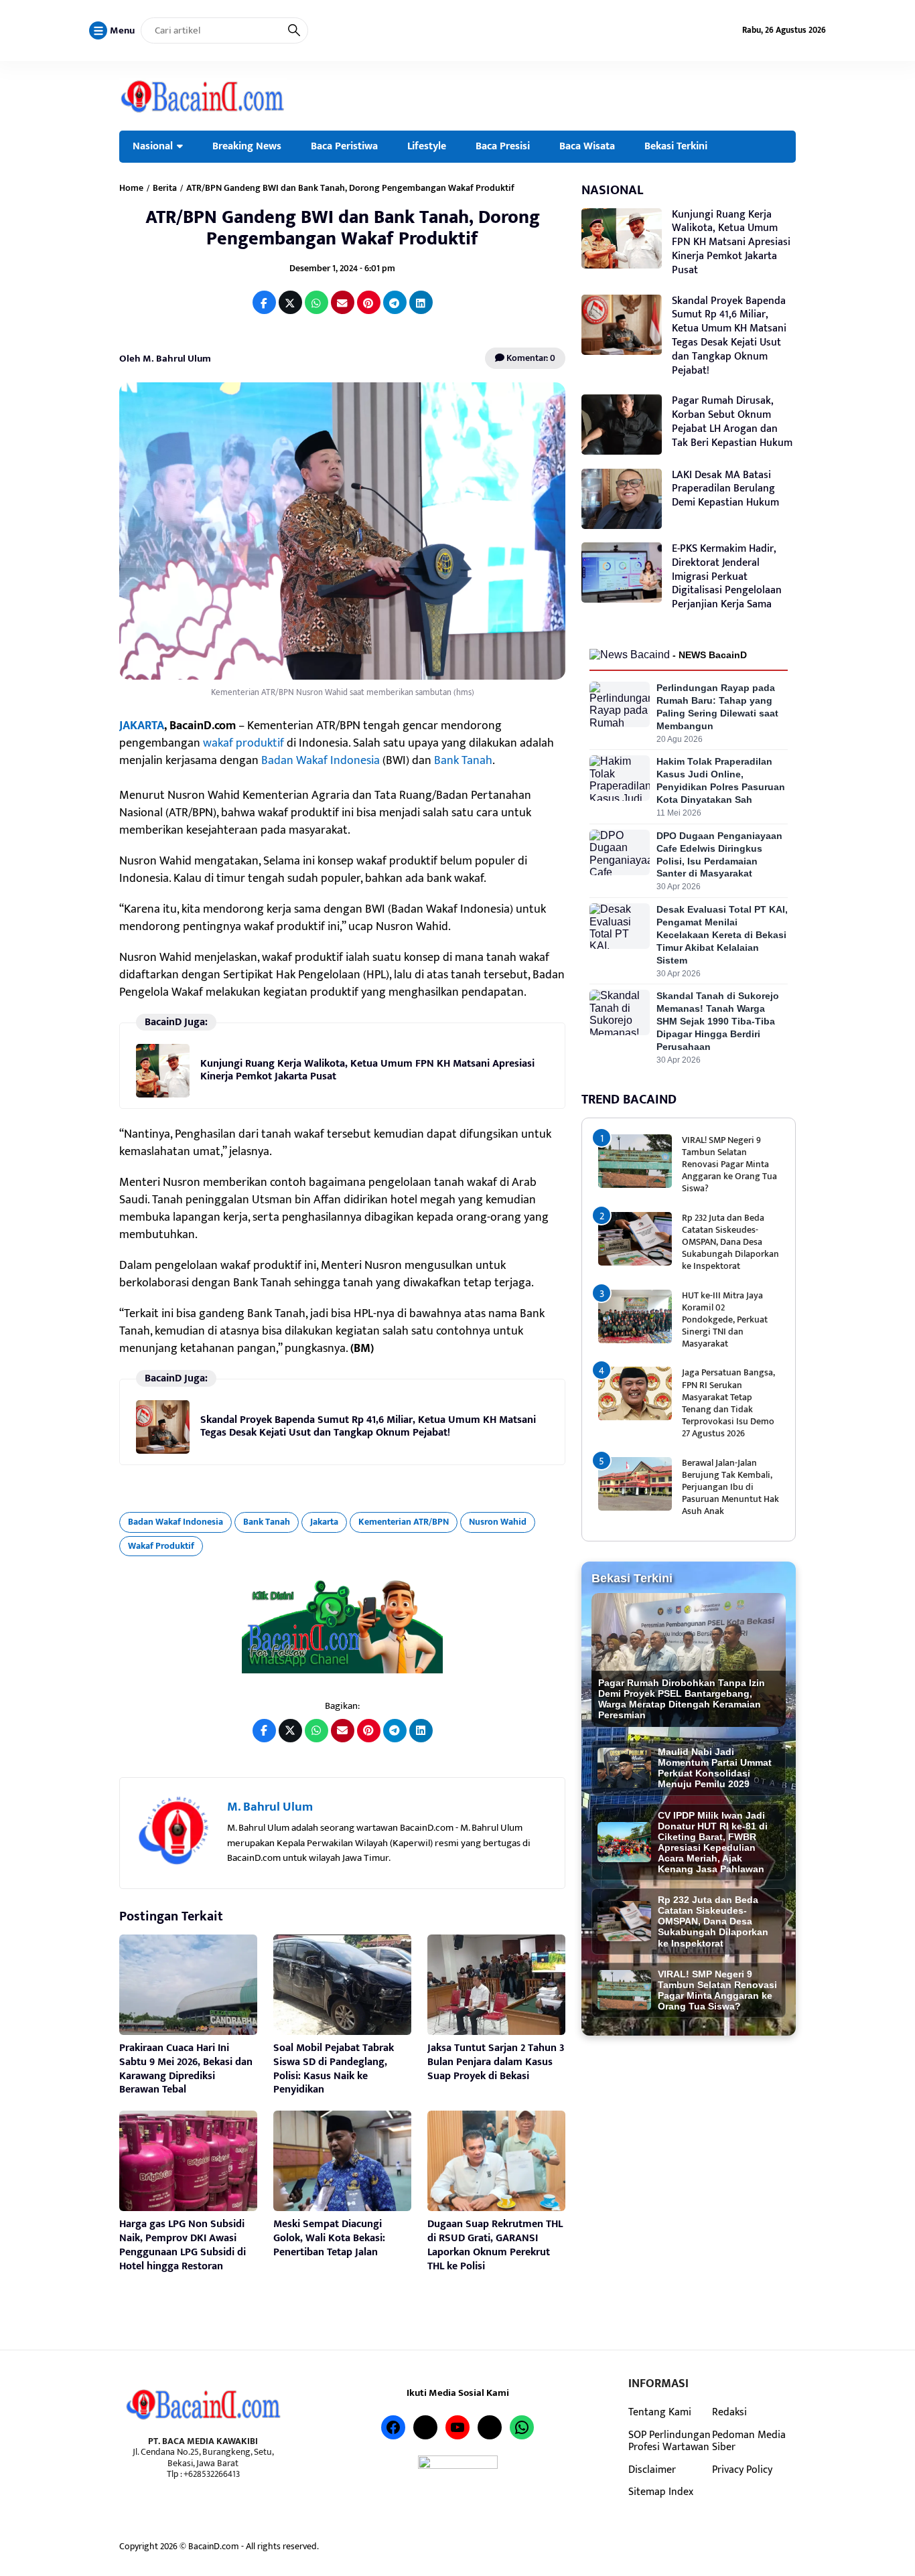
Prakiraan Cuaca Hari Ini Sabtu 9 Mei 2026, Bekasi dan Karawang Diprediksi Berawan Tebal (186, 2069)
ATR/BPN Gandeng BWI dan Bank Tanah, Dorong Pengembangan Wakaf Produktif (343, 228)
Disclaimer (652, 2470)
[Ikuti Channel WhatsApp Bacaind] (342, 1627)
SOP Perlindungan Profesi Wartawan (670, 2441)
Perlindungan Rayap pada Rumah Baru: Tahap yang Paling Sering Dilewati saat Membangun (717, 707)
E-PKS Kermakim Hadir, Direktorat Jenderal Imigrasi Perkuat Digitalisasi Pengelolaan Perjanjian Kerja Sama (727, 577)
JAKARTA (142, 726)
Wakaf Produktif (161, 1546)
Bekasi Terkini (676, 146)
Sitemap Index (661, 2492)
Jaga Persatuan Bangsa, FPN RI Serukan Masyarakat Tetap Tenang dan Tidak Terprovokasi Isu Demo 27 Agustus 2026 (728, 1403)
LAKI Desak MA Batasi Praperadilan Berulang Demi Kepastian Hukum (725, 489)
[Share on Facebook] (264, 302)
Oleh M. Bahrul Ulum (165, 359)
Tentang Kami (660, 2412)
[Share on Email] (343, 302)
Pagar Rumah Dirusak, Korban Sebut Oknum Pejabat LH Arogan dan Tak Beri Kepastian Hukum (732, 422)
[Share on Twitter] (290, 302)
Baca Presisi (503, 146)
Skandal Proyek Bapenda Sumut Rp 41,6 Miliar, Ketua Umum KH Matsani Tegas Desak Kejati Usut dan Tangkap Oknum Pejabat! (368, 1426)
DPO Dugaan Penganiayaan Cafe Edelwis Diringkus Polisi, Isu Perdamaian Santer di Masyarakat (719, 855)
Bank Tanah (463, 761)
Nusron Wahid (498, 1522)
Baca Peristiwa (344, 146)
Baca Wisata (587, 146)
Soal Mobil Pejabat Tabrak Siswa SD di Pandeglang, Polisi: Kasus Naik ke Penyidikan (334, 2069)
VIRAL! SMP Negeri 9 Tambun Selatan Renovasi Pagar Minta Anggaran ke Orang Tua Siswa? (729, 1164)
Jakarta (324, 1522)
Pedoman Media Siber (749, 2441)
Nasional (153, 146)
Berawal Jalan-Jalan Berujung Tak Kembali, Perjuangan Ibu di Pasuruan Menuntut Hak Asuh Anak (730, 1487)
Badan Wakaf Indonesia (321, 761)
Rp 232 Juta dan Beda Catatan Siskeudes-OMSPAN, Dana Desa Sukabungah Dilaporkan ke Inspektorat (730, 1242)
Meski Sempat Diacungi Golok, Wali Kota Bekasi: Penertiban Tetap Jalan (329, 2238)
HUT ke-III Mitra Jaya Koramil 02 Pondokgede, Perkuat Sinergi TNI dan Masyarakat (725, 1320)
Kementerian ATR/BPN (404, 1522)
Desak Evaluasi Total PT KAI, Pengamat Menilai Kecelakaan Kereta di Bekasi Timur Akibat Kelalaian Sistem (722, 935)
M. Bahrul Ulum (270, 1807)
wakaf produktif (245, 743)
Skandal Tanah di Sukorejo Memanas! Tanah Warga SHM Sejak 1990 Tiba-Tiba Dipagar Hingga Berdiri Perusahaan (718, 1021)
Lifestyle (427, 146)
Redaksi (729, 2412)
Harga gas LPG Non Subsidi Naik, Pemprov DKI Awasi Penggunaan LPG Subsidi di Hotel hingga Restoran (183, 2245)
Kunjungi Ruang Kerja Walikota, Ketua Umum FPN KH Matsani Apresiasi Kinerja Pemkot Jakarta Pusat (367, 1070)
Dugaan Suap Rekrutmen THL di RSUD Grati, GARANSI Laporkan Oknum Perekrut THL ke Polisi (495, 2245)
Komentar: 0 (530, 358)
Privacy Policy (742, 2470)
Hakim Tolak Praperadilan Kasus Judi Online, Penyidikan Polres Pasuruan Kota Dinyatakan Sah (721, 780)
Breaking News (247, 146)
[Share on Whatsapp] (316, 302)
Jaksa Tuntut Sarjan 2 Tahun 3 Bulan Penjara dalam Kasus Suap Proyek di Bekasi (496, 2062)
